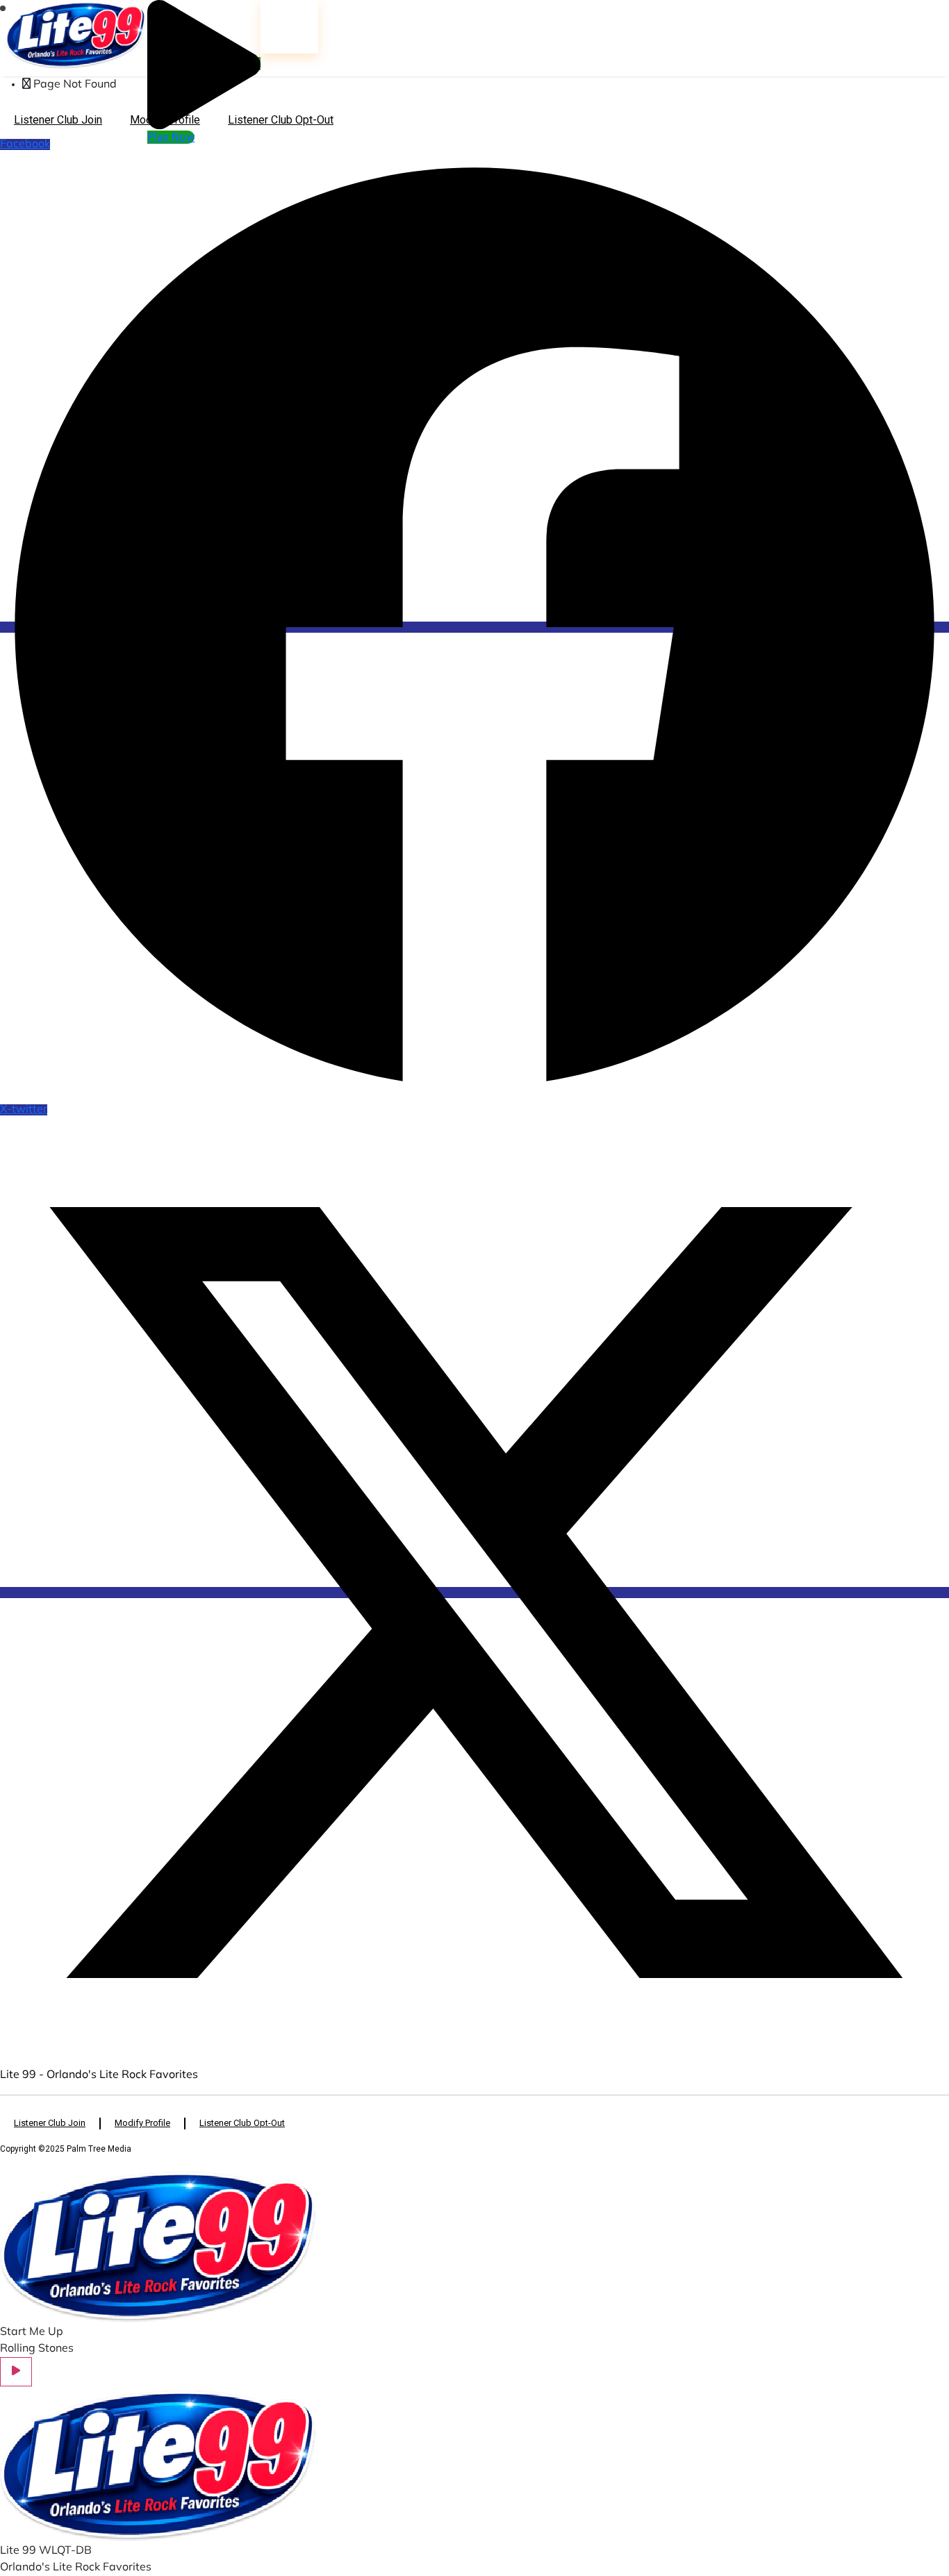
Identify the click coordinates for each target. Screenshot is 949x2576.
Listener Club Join (58, 120)
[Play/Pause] (16, 2372)
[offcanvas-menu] (3, 8)
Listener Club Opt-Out (281, 120)
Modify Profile (165, 120)
